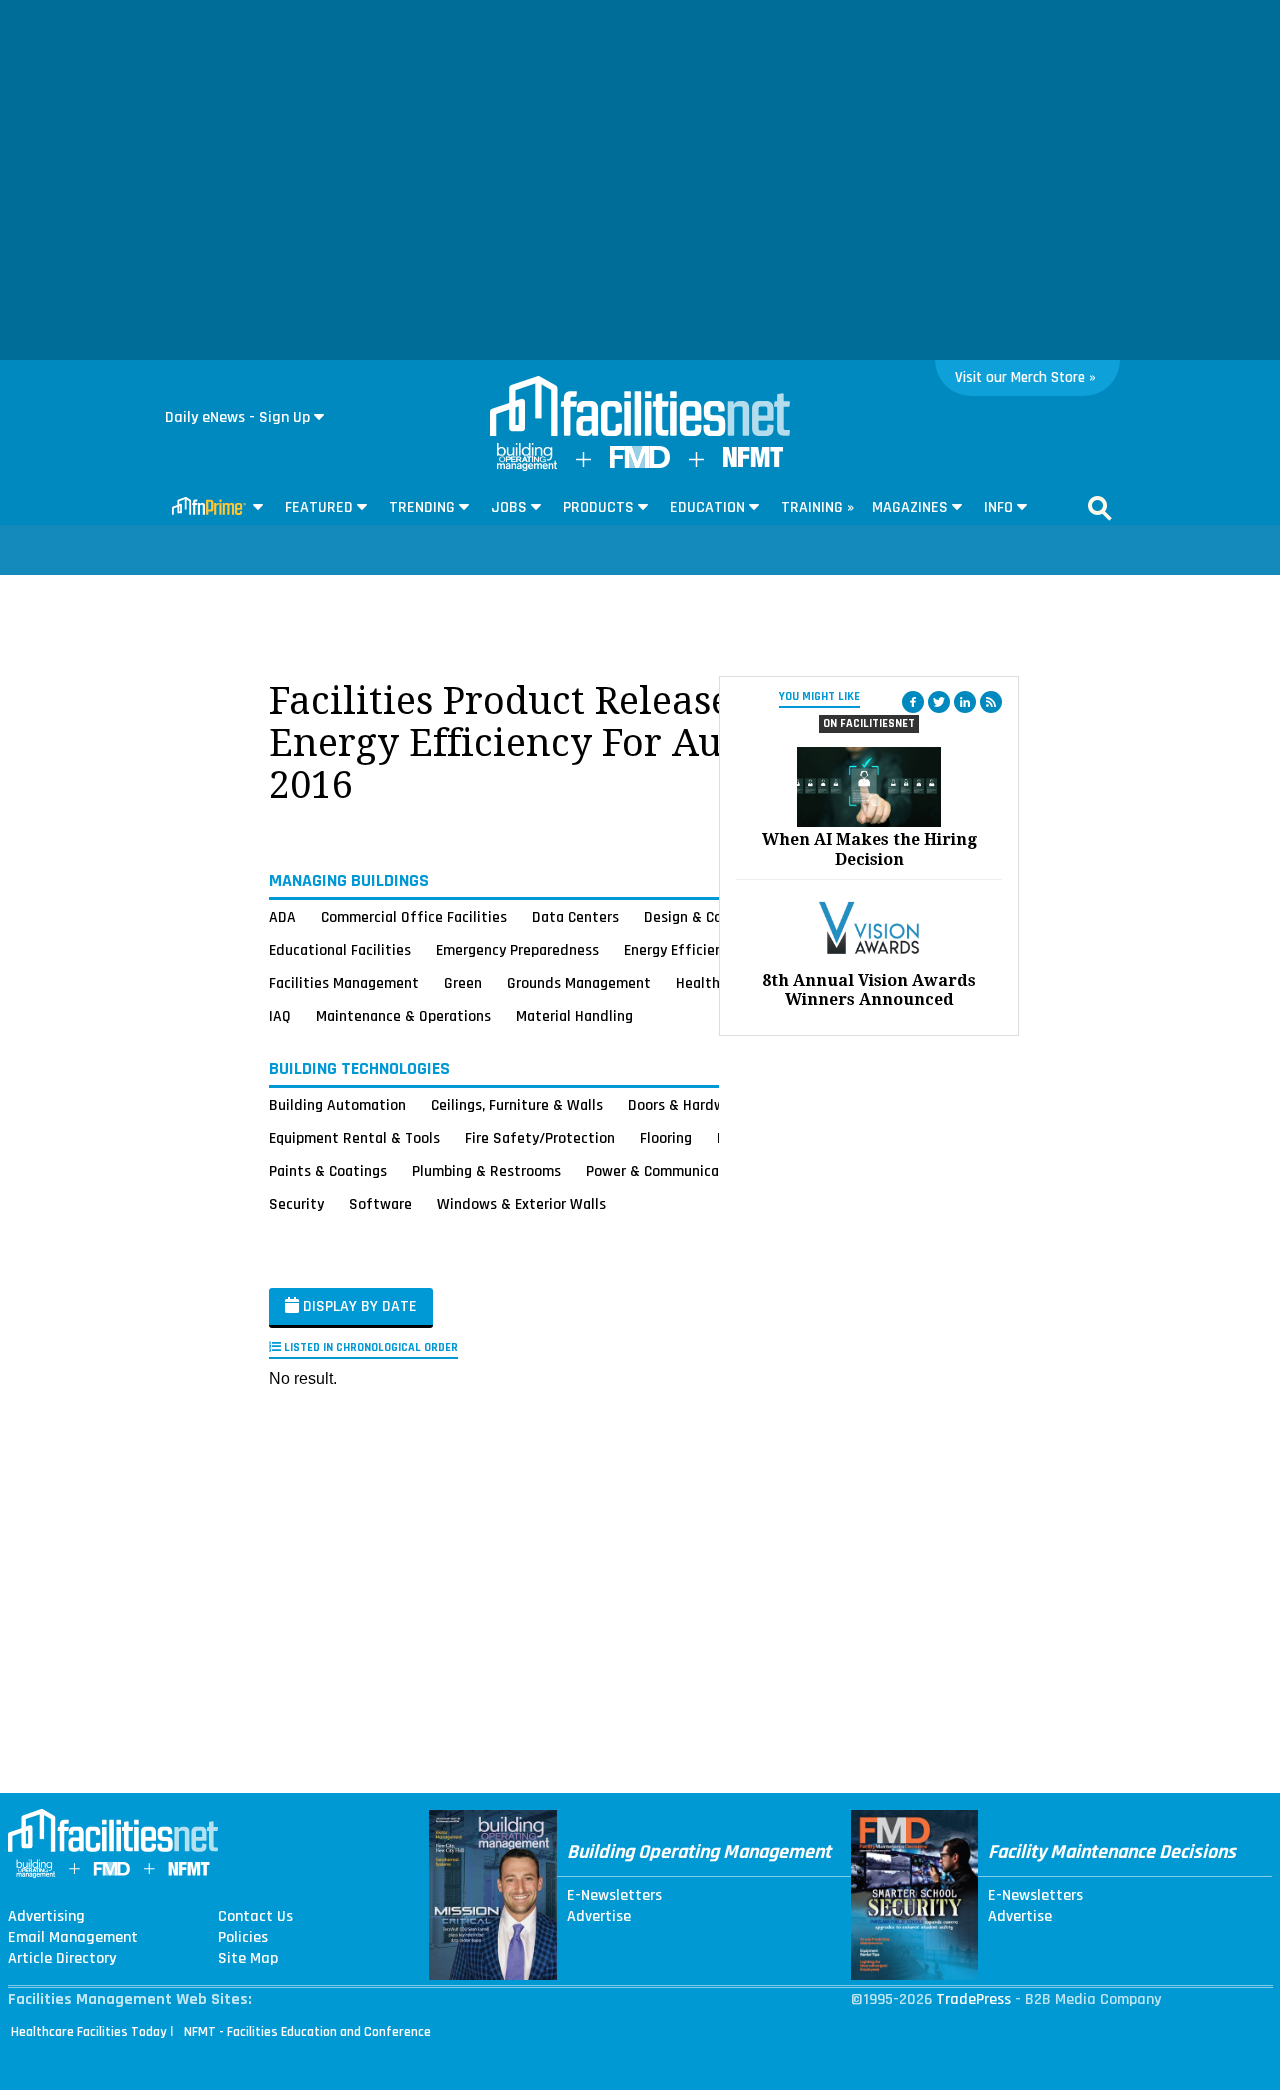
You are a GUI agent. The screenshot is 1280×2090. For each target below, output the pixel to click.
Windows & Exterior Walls (521, 1204)
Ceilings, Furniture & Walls (517, 1105)
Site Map (248, 1959)
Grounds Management (579, 983)
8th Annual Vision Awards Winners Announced (869, 990)
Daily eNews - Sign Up (237, 417)
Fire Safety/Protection (540, 1138)
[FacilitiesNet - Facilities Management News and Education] (640, 408)
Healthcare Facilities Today (89, 2032)
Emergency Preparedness (517, 950)
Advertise (599, 1917)
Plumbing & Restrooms (486, 1171)
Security (296, 1204)
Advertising (46, 1917)
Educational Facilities (340, 950)
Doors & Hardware (687, 1105)
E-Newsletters (614, 1896)
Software (380, 1204)
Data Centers (575, 917)
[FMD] (640, 463)
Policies (243, 1938)
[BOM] (527, 466)
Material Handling (574, 1016)
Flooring (666, 1138)
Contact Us (255, 1917)
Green (463, 983)
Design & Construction (717, 917)
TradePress (973, 1999)
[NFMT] (753, 462)
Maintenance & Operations (403, 1016)
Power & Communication (666, 1171)
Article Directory (62, 1959)
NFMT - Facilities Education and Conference (307, 2032)
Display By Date (358, 1306)
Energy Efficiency (680, 950)
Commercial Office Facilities (414, 917)
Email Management (73, 1938)
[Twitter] (939, 702)
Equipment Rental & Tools (354, 1138)
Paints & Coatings (328, 1171)
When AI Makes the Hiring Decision (869, 849)
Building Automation (337, 1105)
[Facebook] (913, 702)
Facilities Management (344, 983)
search (1100, 508)
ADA (282, 917)
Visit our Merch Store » (1025, 377)
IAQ (280, 1016)
